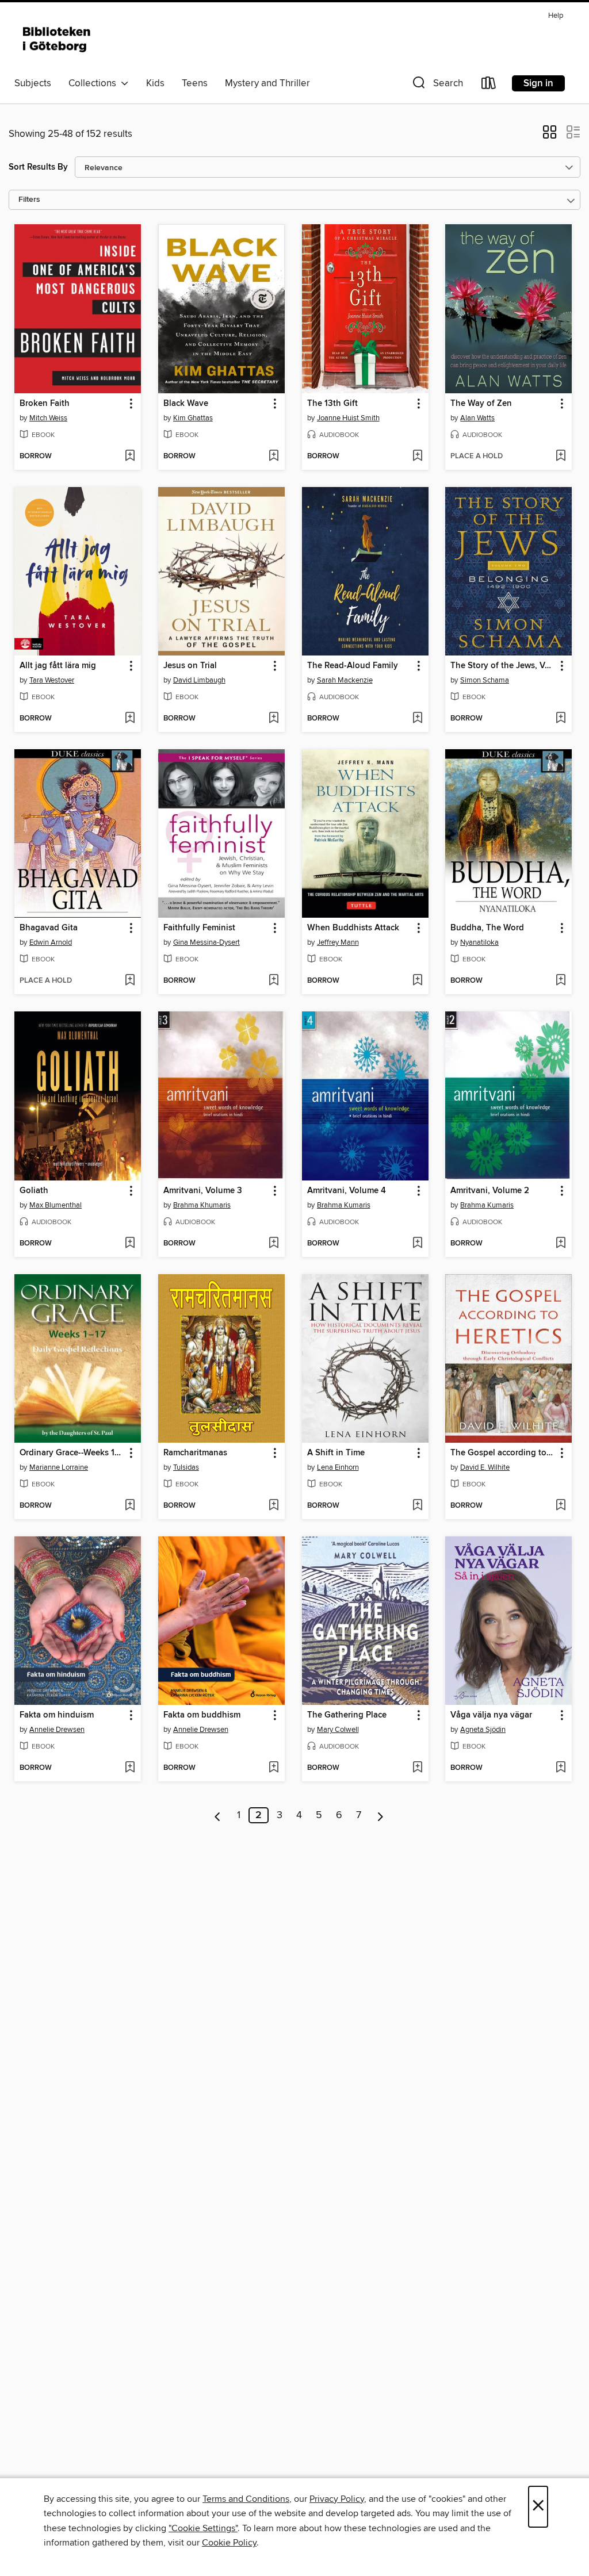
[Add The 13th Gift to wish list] (417, 457)
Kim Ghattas (193, 418)
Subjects (33, 83)
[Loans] (489, 85)
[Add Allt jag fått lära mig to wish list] (130, 719)
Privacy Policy (337, 2499)
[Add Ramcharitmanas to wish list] (274, 1506)
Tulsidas (186, 1467)
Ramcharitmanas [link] (195, 1453)
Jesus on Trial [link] (190, 666)
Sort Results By (38, 167)
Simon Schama (485, 680)
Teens (195, 83)
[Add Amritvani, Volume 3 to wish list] (274, 1244)
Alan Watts (477, 418)
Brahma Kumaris (344, 1205)
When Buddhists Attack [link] (353, 928)
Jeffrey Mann (338, 942)
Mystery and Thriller (267, 83)
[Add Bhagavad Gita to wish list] (130, 981)
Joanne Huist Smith (348, 418)
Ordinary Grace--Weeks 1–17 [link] (72, 1453)
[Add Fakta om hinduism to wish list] (130, 1768)
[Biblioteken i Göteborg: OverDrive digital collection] (58, 40)
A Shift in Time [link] (336, 1453)
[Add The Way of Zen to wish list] (561, 457)
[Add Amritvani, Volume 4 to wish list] (417, 1244)
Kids (155, 83)
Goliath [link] (34, 1191)
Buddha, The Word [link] (487, 928)
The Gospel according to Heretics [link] (503, 1453)
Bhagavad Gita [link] (49, 928)
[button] (437, 85)
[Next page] (380, 1815)
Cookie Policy (229, 2543)
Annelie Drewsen (57, 1730)
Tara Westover (52, 680)
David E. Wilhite (485, 1467)
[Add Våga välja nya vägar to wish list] (561, 1768)
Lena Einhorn (338, 1467)
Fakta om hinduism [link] (57, 1715)
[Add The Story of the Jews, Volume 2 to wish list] (561, 719)
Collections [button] (95, 83)
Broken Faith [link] (45, 404)
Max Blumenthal (56, 1205)
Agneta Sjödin (483, 1730)
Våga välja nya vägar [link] (491, 1715)
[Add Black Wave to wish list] (274, 457)
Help (556, 16)
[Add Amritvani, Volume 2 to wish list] (561, 1244)
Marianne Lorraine (59, 1467)
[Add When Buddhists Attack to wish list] (417, 981)
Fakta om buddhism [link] (202, 1715)
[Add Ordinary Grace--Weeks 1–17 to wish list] (130, 1506)
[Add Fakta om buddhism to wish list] (274, 1768)
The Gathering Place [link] (347, 1715)
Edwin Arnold (51, 942)
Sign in (538, 83)
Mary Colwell (338, 1730)
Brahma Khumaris (202, 1205)
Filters (29, 200)
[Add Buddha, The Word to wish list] (561, 981)
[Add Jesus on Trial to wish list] (274, 719)
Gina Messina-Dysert (206, 942)
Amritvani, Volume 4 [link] (347, 1191)
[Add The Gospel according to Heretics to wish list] (561, 1506)
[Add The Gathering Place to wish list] (417, 1768)
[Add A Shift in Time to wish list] (417, 1506)
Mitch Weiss (48, 418)
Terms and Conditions (246, 2499)
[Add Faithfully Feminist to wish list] (274, 981)
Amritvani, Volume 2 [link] (490, 1191)
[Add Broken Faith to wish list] (130, 457)
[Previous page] (218, 1815)
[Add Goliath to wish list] (130, 1244)
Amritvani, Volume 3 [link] (203, 1191)
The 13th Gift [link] (332, 404)
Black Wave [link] (186, 404)
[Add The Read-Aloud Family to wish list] (417, 719)
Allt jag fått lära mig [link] (58, 666)
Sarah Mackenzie (345, 680)
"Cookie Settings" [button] (203, 2528)
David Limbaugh (199, 680)
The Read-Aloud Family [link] (353, 666)
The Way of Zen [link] (481, 404)
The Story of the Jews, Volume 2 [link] (503, 666)
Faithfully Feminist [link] (199, 928)
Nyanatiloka (479, 942)
